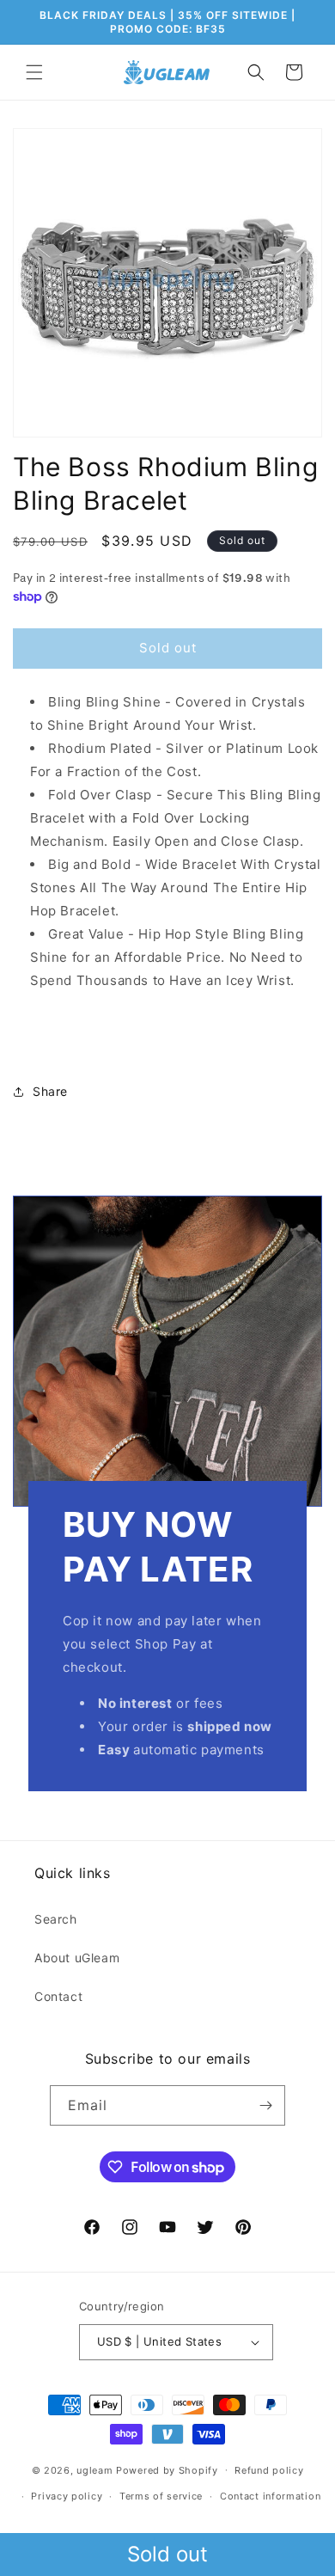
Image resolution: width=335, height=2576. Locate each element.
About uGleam (77, 1958)
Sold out (167, 2554)
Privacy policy (67, 2496)
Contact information (270, 2496)
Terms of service (161, 2496)
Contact (58, 1996)
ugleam (94, 2469)
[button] (34, 72)
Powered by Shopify (167, 2469)
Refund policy (269, 2470)
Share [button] (50, 1091)
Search (56, 1919)
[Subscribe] (265, 2105)
